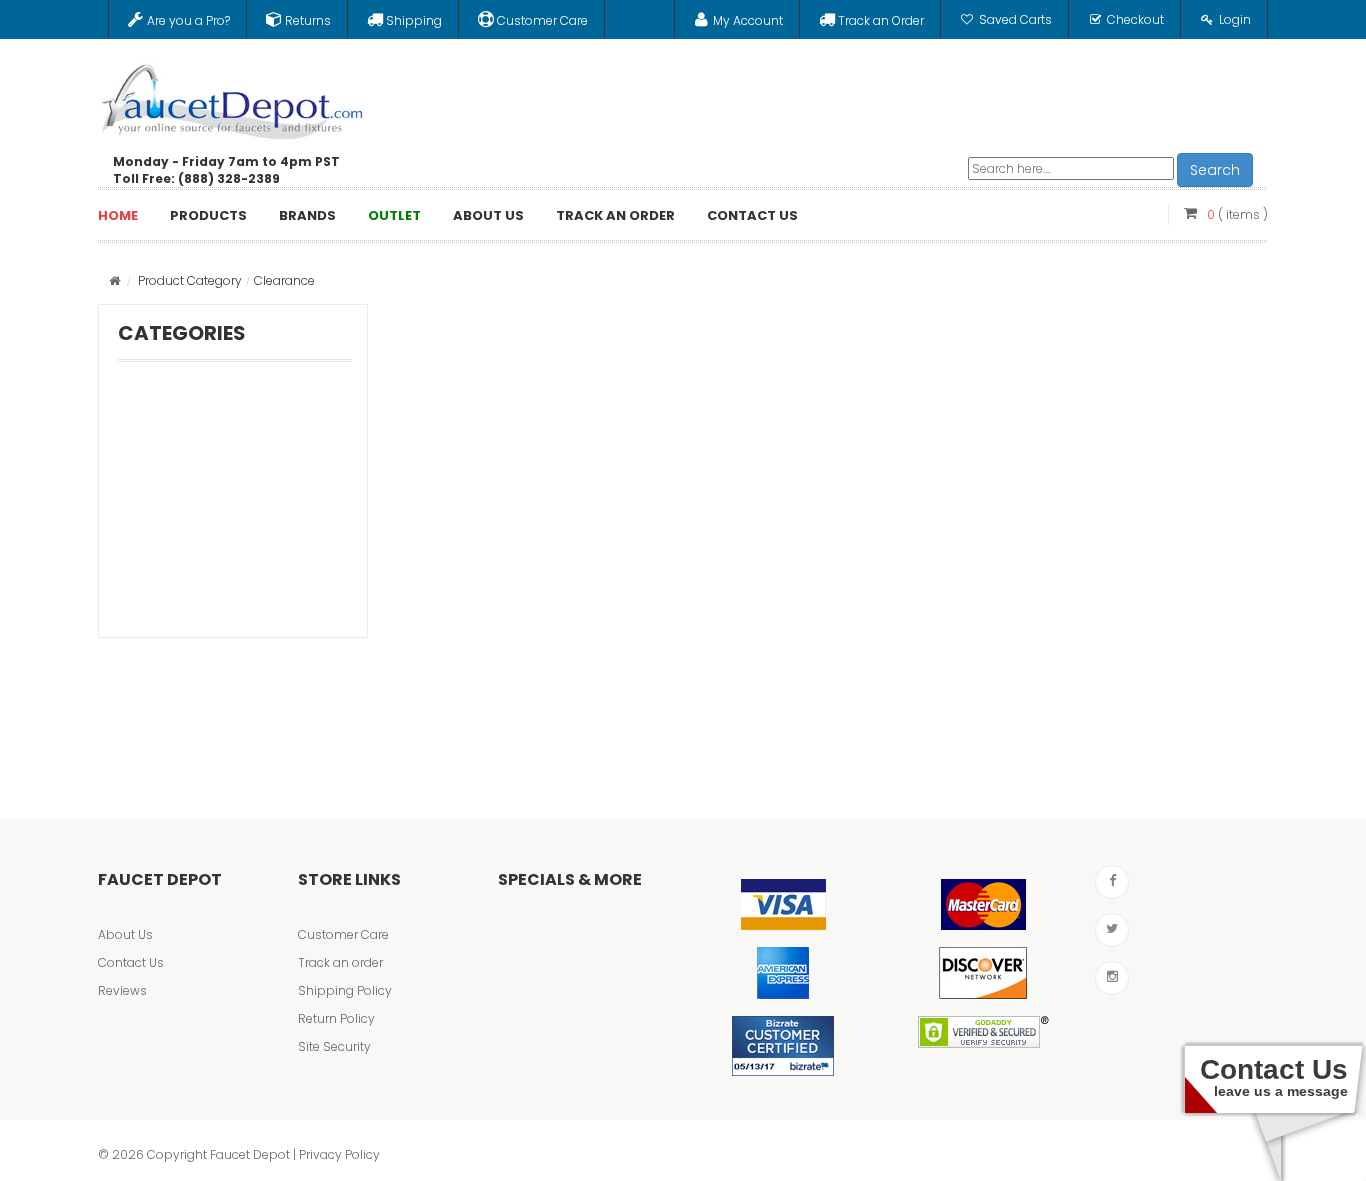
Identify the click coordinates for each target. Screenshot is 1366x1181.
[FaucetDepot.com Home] (233, 97)
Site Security (334, 1046)
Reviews (122, 990)
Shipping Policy (345, 990)
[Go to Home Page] (114, 280)
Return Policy (336, 1018)
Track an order (340, 962)
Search (1215, 170)
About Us (125, 934)
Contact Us (131, 962)
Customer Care (343, 934)
